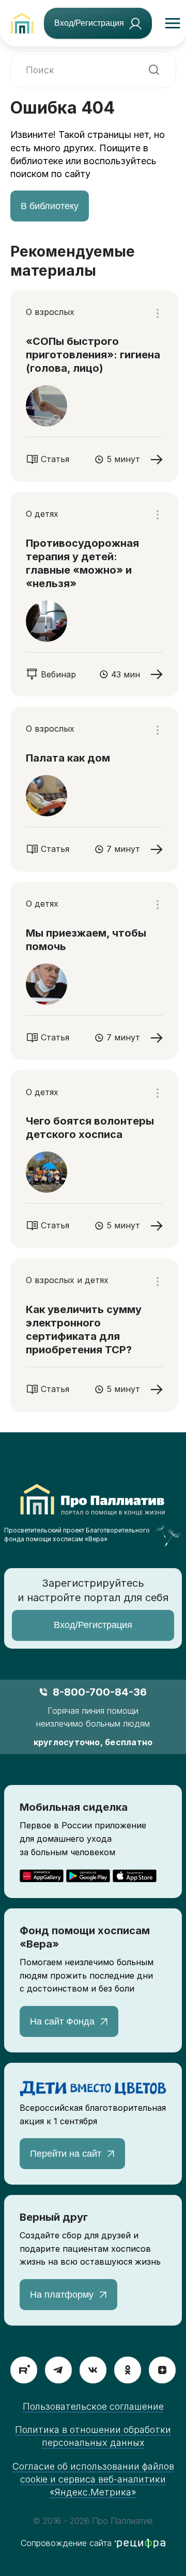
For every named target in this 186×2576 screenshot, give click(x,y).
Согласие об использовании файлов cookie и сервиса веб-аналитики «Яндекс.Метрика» (93, 2479)
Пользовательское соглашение (93, 2406)
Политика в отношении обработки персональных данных (93, 2436)
